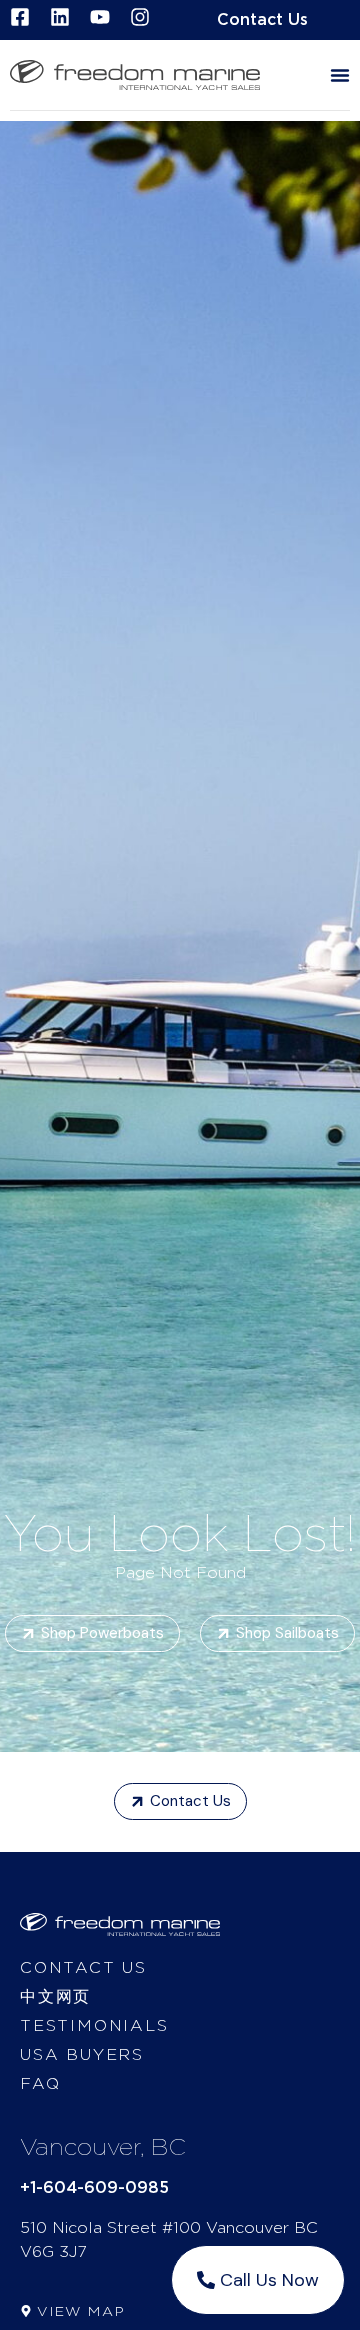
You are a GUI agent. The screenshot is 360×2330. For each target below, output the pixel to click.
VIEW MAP (81, 2312)
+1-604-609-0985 (94, 2188)
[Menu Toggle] (340, 75)
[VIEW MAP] (26, 2311)
